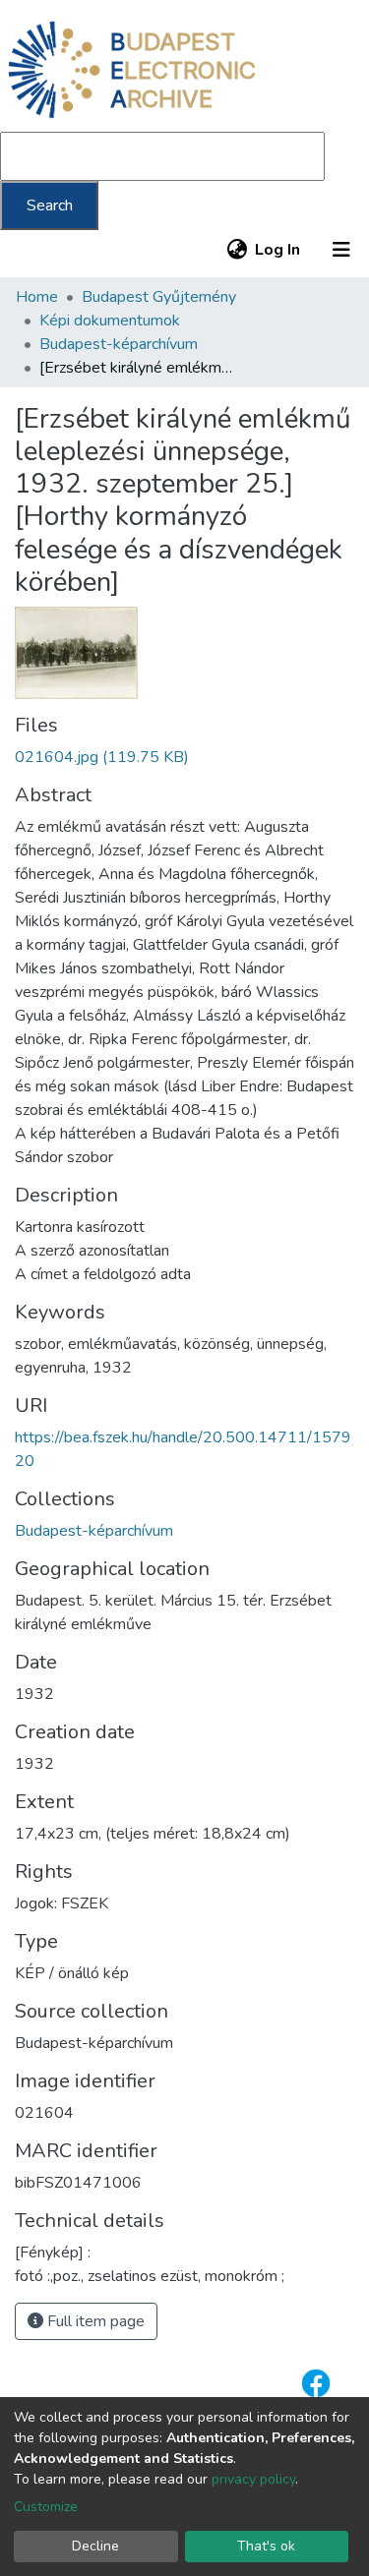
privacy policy (253, 2479)
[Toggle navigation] (341, 250)
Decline (95, 2546)
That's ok (266, 2546)
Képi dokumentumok (110, 321)
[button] (237, 250)
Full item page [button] (94, 2321)
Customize (46, 2507)
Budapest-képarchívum (119, 344)
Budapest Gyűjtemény (159, 297)
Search (50, 205)
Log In (278, 250)
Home (37, 297)
